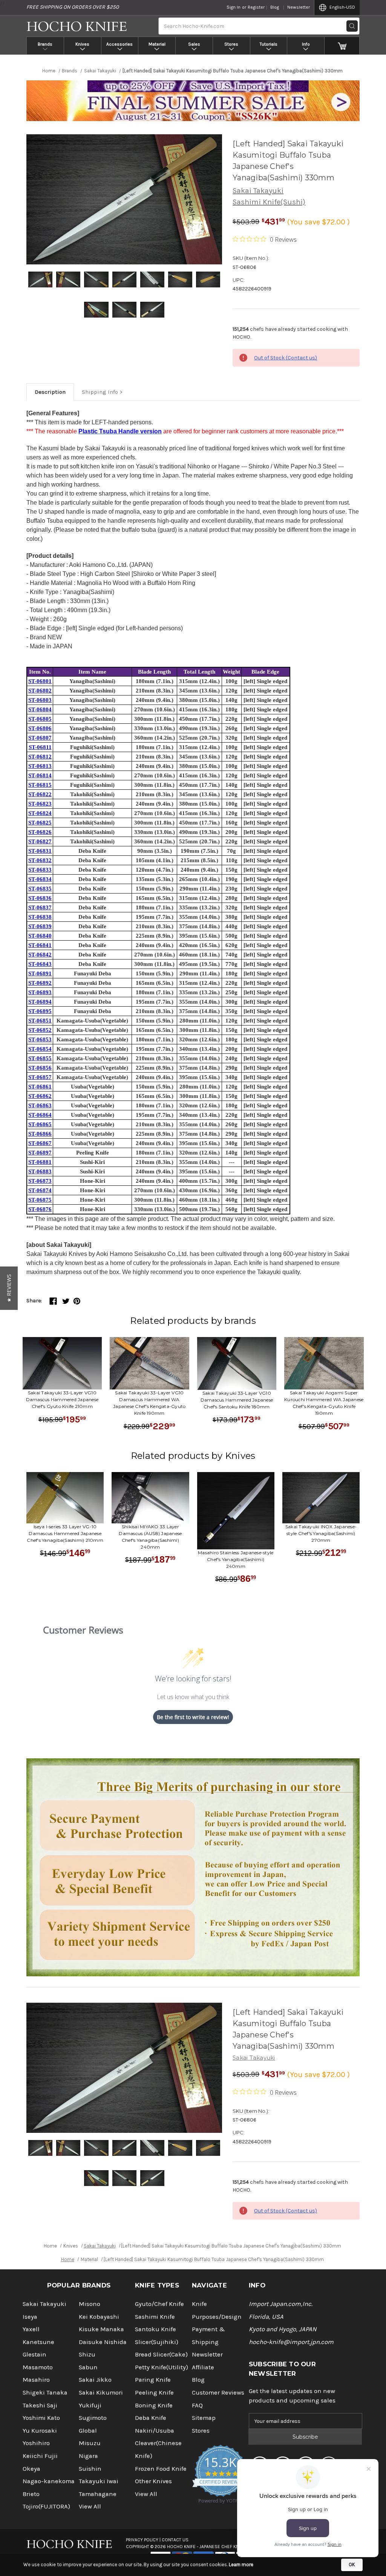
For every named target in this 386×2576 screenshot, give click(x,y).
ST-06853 (40, 1039)
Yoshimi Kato (41, 2418)
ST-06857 (40, 1077)
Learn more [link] (241, 2564)
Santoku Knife (155, 2329)
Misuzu (90, 2443)
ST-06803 (40, 700)
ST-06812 (40, 757)
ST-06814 (40, 775)
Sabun (88, 2367)
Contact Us (175, 2540)
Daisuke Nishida (103, 2342)
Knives (82, 44)
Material (157, 44)
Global (88, 2431)
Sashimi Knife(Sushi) (269, 202)
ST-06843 (40, 964)
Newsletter (299, 7)
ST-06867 (40, 1143)
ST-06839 (40, 926)
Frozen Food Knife (161, 2469)
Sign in (234, 7)
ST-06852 (40, 1030)
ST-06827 (40, 841)
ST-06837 (40, 907)
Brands (45, 44)
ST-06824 (40, 813)
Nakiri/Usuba (155, 2431)
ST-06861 (40, 1087)
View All (90, 2506)
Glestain (34, 2354)
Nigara (88, 2456)
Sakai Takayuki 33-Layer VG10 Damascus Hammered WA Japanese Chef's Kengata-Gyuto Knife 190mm (149, 1403)
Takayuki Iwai (99, 2481)
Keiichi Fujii (40, 2456)
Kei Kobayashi (99, 2317)
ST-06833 (40, 870)
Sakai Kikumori (101, 2393)
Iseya (30, 2317)
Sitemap (204, 2418)
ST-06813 (40, 766)
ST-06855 (40, 1058)
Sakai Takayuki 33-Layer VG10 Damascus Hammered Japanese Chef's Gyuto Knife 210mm (62, 1399)
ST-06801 (40, 681)
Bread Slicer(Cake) (161, 2354)
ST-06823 (40, 804)
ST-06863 (40, 1105)
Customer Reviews (218, 2393)
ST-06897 (40, 1153)
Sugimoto (93, 2418)
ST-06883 (40, 1171)
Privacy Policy (142, 2540)
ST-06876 (40, 1209)
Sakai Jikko (95, 2380)
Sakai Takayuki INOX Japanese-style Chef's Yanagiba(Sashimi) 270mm (321, 1533)
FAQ (197, 2405)
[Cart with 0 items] (342, 46)
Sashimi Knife (155, 2317)
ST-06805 (40, 719)
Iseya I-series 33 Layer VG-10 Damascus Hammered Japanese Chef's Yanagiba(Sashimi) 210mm (65, 1533)
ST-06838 (40, 917)
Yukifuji (90, 2405)
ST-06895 (40, 1011)
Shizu (87, 2354)
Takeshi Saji (40, 2405)
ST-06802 (40, 691)
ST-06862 (40, 1096)
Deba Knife (151, 2418)
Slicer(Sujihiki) (157, 2342)
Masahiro (36, 2380)
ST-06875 (40, 1200)
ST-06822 (40, 794)
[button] (9, 1288)
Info (306, 44)
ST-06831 (40, 851)
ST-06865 (40, 1124)
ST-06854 (40, 1049)
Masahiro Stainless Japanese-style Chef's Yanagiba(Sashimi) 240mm (236, 1559)
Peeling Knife (154, 2393)
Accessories (119, 44)
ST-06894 (40, 1002)
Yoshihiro (36, 2443)
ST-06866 (40, 1134)
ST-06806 (40, 728)
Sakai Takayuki (258, 191)
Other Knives (153, 2481)
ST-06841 (40, 945)
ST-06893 (40, 992)
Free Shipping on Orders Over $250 (73, 7)
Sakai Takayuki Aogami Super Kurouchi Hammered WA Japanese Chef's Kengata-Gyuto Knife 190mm (324, 1403)
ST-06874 (40, 1190)
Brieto (31, 2494)
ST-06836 (40, 898)
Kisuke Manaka (101, 2329)
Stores (231, 44)
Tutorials (269, 44)
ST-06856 (40, 1068)
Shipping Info (100, 392)
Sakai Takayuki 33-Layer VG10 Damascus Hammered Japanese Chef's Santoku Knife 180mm (237, 1400)
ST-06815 (40, 785)
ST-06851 (40, 1021)
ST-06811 (40, 747)
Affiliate (203, 2367)
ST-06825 (40, 823)
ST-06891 (40, 973)
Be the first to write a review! (193, 1717)
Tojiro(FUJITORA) (46, 2506)
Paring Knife (153, 2380)
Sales (194, 44)
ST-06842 (40, 955)
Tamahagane (98, 2494)
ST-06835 (40, 889)
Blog (275, 7)
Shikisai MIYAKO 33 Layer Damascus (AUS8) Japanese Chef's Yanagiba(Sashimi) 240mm (150, 1537)
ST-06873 (40, 1181)
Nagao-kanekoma (49, 2481)
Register (256, 7)
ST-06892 (40, 983)
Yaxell (31, 2329)
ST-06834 (40, 879)
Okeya (31, 2469)
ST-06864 (40, 1115)
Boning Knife (154, 2405)
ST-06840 (40, 936)
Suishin (90, 2469)
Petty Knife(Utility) (162, 2367)
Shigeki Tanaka (45, 2393)
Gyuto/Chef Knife (159, 2304)
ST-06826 (40, 832)
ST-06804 (40, 709)
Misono (90, 2304)
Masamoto (38, 2367)
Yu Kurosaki (40, 2431)
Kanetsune (38, 2342)
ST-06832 (40, 860)
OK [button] (352, 2564)
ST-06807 (40, 738)
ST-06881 (40, 1162)
